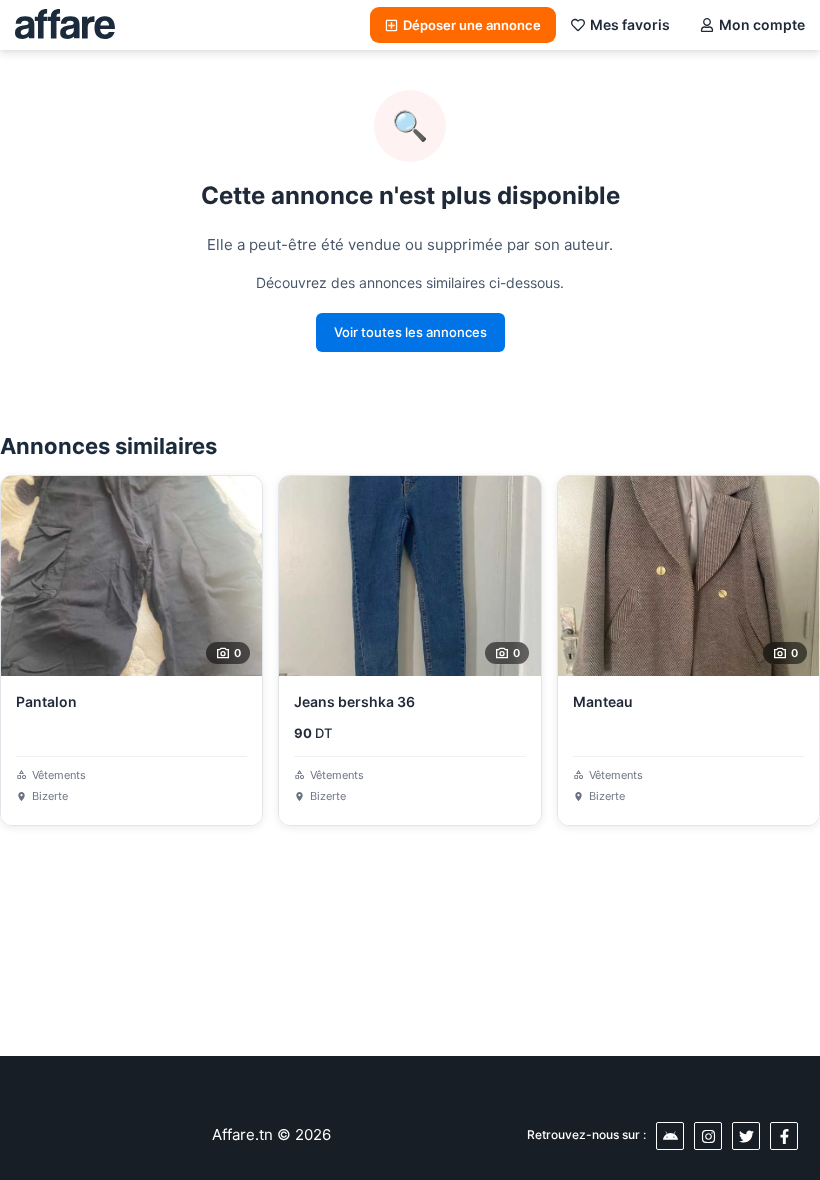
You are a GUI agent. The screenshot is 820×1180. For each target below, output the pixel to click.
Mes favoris (630, 24)
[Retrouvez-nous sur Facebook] (784, 1136)
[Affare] (65, 25)
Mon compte (762, 24)
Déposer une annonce (472, 25)
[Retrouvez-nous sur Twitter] (746, 1136)
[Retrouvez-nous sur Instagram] (708, 1136)
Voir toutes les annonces (410, 332)
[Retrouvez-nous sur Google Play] (670, 1136)
